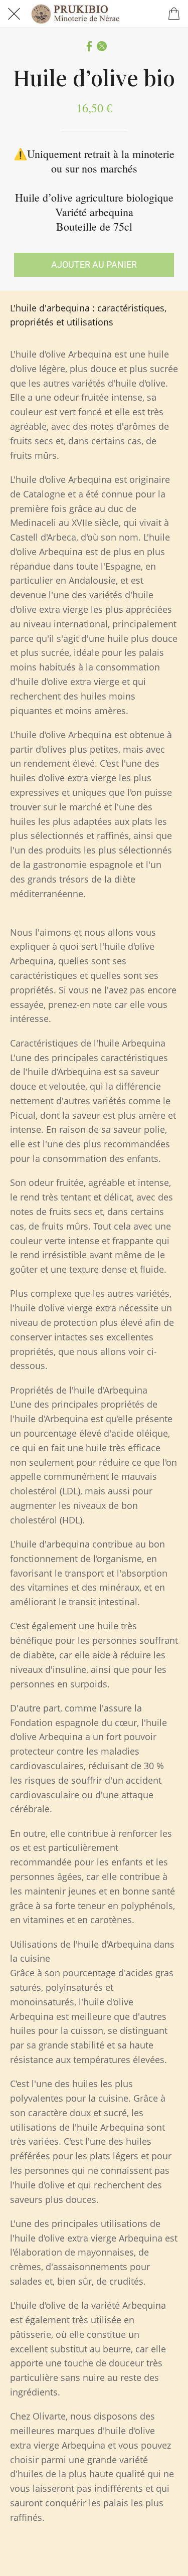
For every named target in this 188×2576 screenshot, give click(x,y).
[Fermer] (14, 14)
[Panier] (174, 14)
